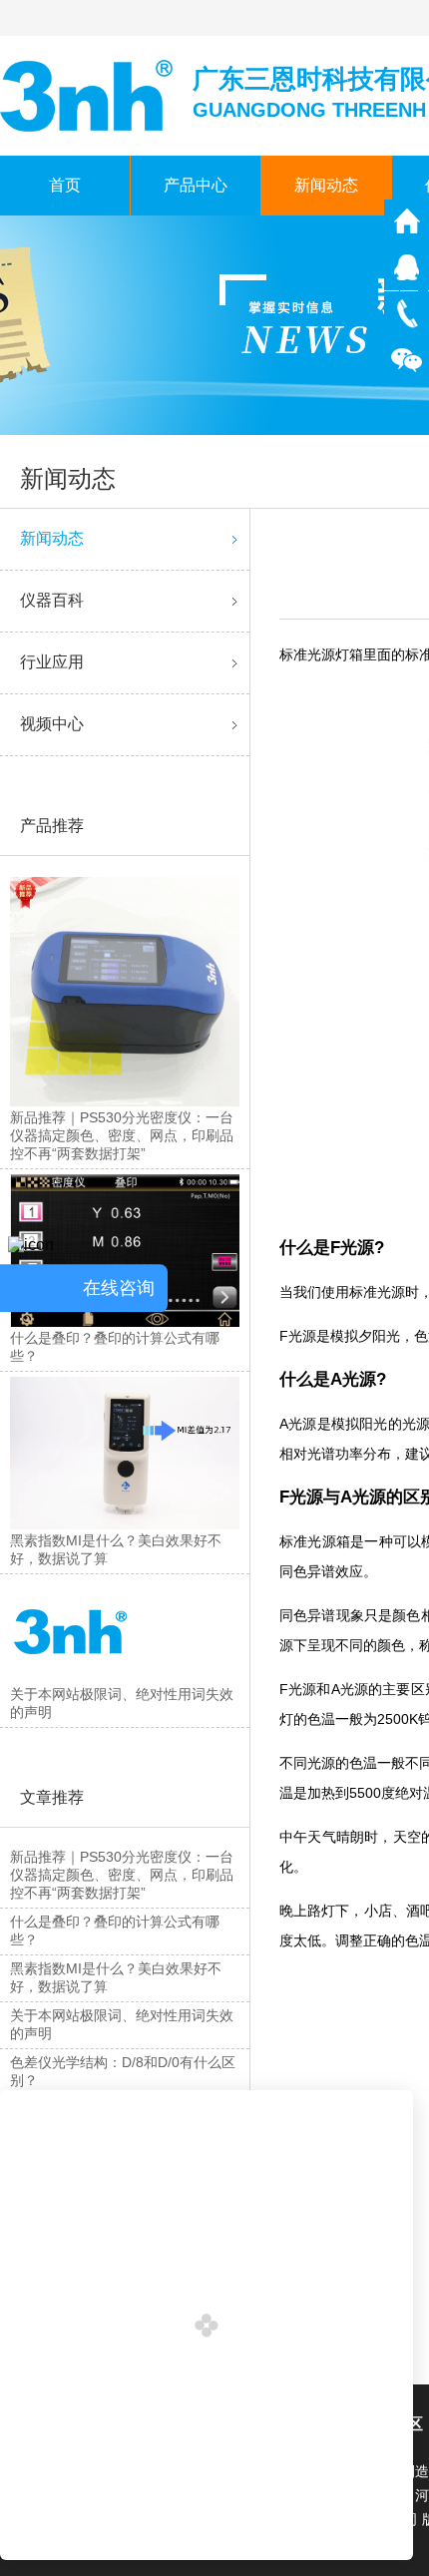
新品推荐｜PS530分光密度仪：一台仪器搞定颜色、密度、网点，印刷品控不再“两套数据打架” (122, 1875)
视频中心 (52, 724)
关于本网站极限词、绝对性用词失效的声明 (122, 2024)
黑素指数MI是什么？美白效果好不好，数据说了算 (116, 1977)
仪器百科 (52, 600)
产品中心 (196, 185)
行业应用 (52, 662)
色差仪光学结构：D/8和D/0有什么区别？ (123, 2071)
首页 (65, 185)
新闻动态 (326, 185)
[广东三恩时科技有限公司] (88, 94)
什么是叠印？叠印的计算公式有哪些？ (115, 1931)
